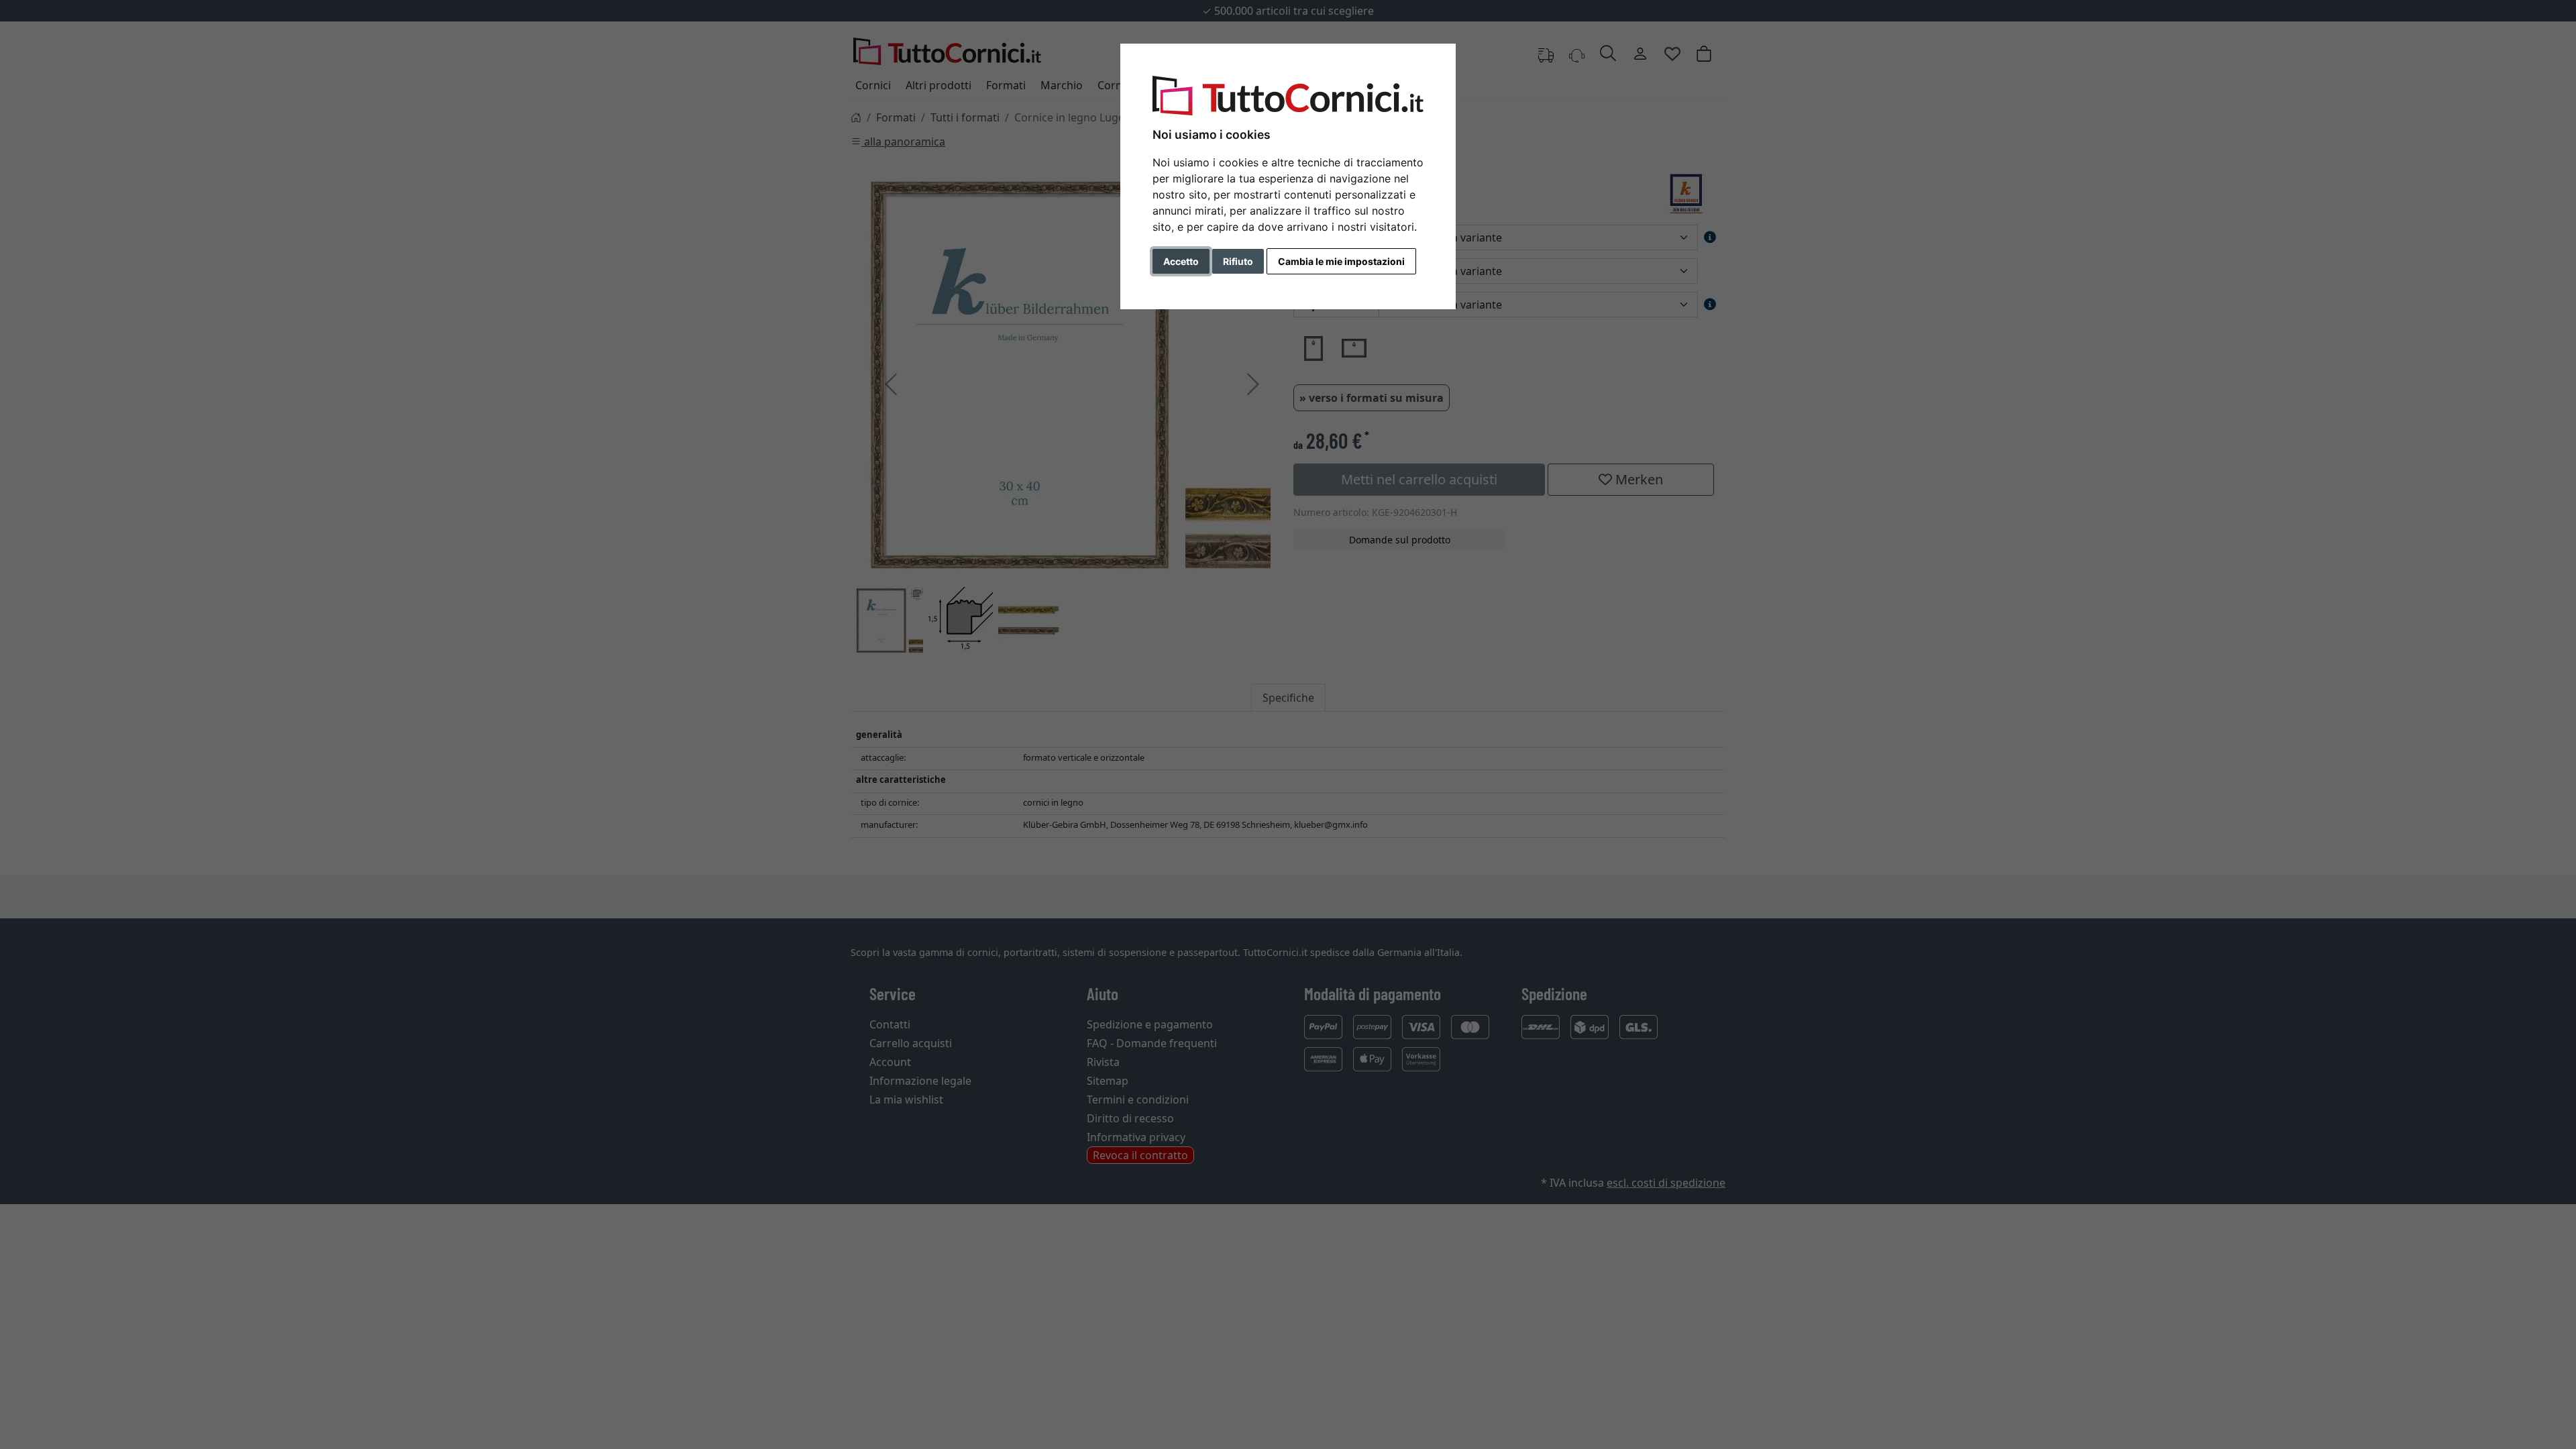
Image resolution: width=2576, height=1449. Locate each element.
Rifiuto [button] (1238, 261)
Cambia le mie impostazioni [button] (1341, 261)
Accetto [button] (1181, 261)
